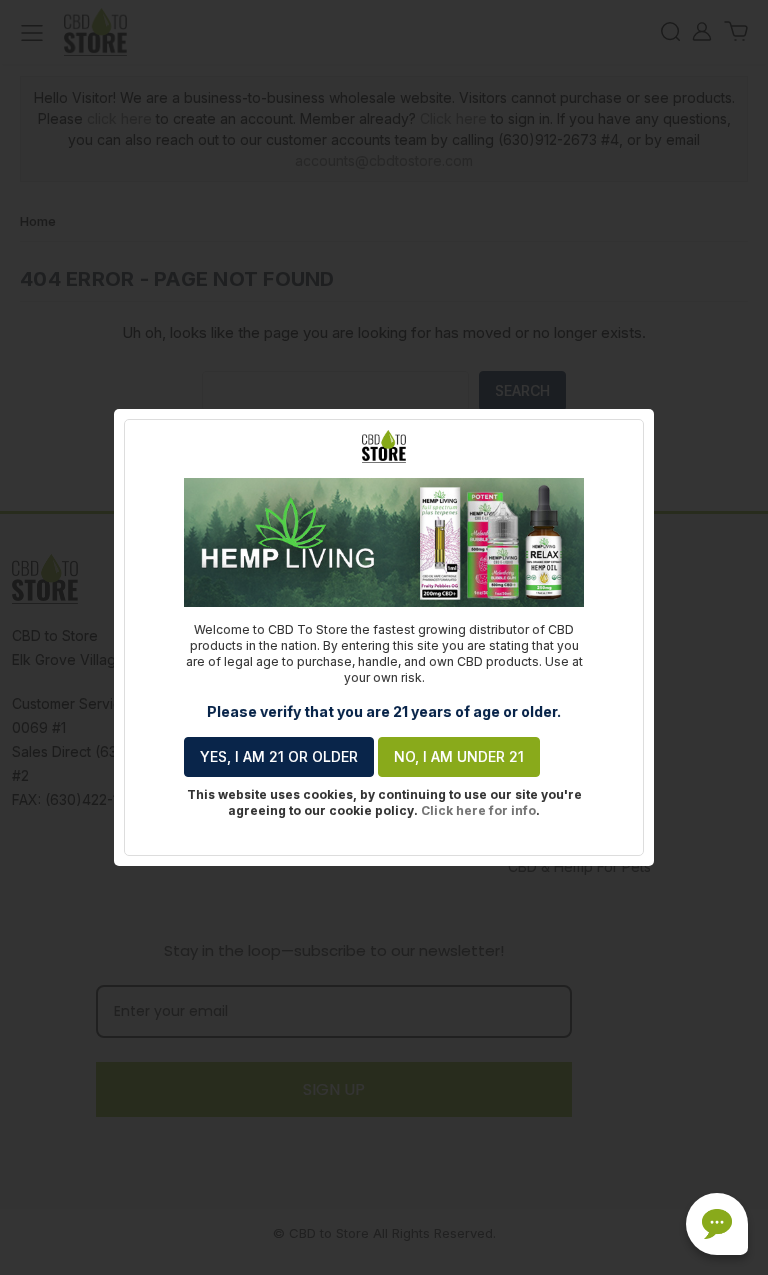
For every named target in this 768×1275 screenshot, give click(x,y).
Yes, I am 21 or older (279, 756)
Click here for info (478, 810)
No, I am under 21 (459, 756)
